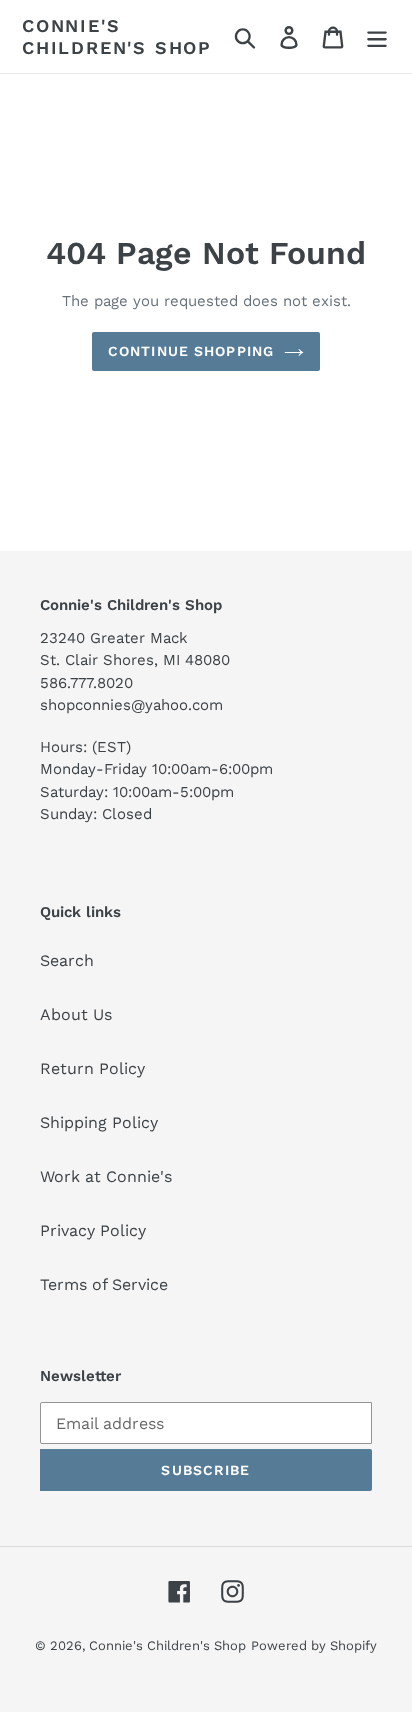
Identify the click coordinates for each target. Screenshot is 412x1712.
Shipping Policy (99, 1122)
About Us (76, 1014)
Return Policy (92, 1068)
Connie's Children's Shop (117, 36)
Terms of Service (104, 1284)
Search (67, 960)
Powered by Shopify (314, 1645)
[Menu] (377, 36)
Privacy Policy (93, 1230)
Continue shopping (191, 351)
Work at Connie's (106, 1176)
